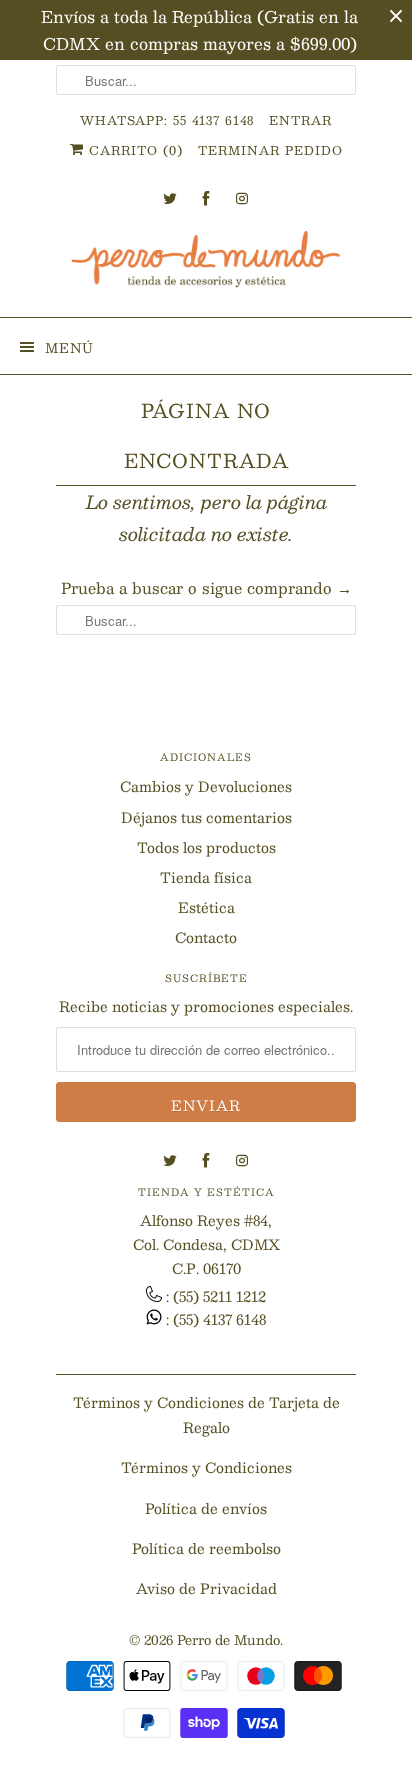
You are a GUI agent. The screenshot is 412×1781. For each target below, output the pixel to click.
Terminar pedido (270, 150)
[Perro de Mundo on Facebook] (206, 198)
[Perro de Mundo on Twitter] (170, 198)
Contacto (206, 937)
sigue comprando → (277, 587)
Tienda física (206, 877)
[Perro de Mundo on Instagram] (242, 198)
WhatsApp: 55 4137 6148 (167, 120)
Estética (206, 907)
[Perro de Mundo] (206, 266)
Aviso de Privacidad (206, 1588)
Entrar (300, 120)
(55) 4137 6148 (219, 1319)
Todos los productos (206, 847)
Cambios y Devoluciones (206, 786)
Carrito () (133, 150)
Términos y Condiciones (206, 1467)
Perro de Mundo (228, 1640)
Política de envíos (206, 1508)
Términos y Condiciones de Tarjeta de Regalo (206, 1414)
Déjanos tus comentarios (206, 817)
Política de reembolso (206, 1548)
